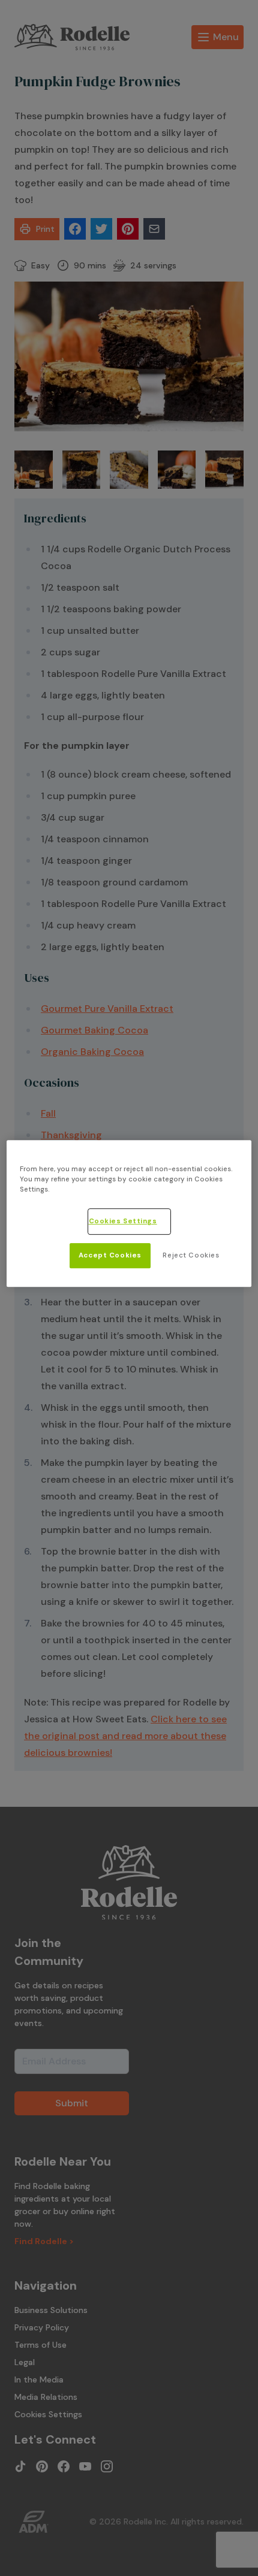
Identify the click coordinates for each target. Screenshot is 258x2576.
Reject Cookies (191, 1255)
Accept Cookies (110, 1255)
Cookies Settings (123, 1221)
